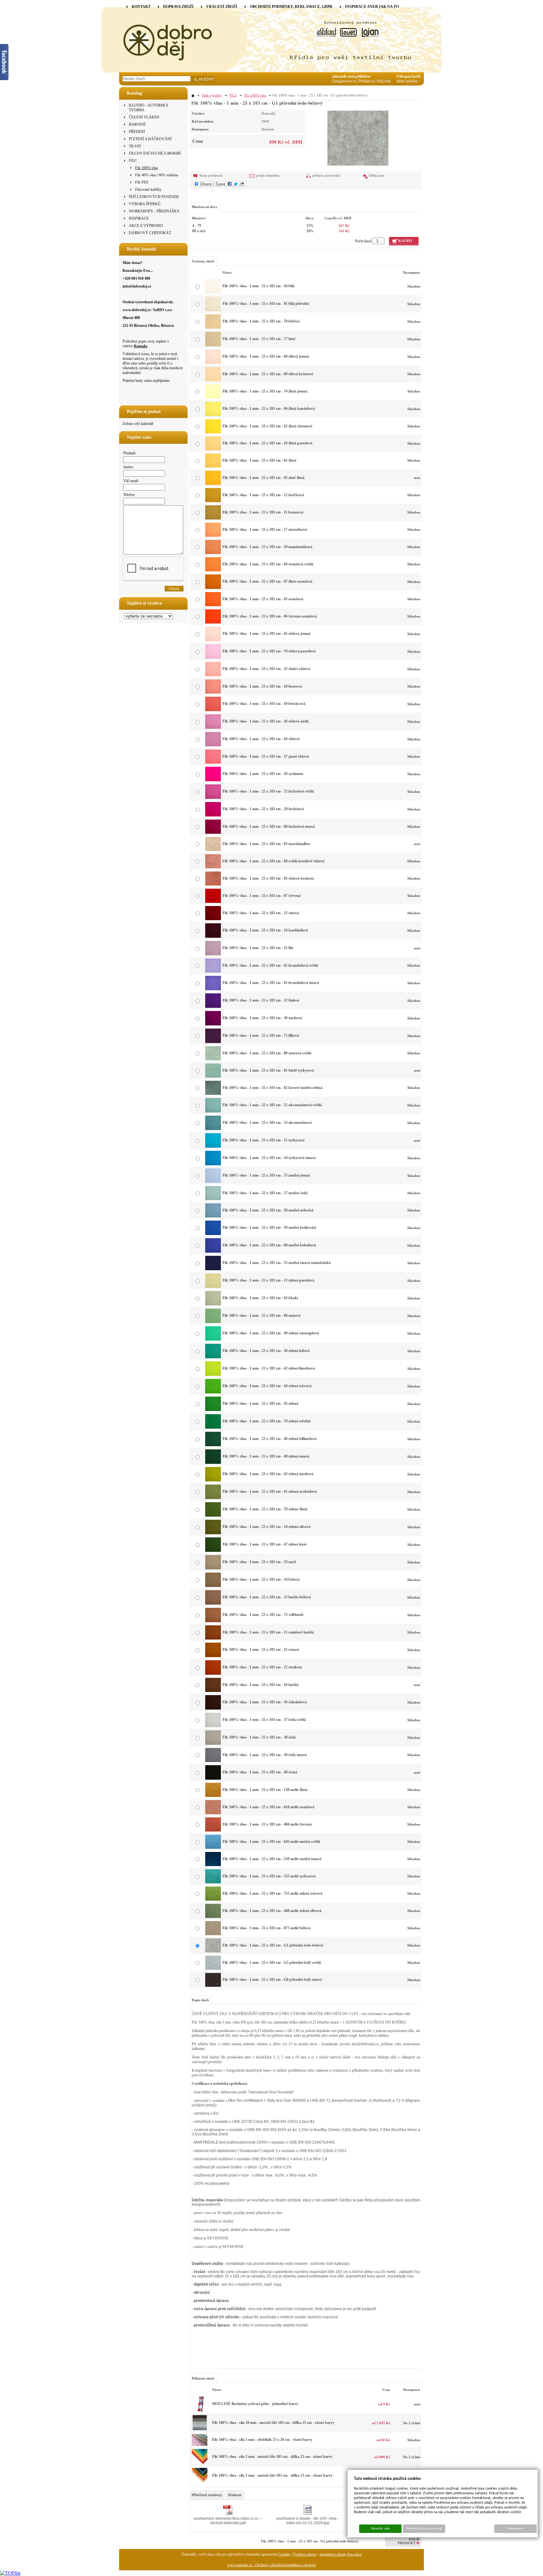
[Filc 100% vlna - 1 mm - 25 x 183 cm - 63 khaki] (213, 1304)
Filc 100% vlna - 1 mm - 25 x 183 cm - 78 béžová (261, 321)
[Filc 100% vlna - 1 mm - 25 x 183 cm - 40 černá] (213, 1778)
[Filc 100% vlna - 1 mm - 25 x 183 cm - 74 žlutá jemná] (213, 397)
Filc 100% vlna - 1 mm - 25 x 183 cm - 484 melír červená (267, 1824)
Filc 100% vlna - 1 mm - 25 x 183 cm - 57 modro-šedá (265, 1193)
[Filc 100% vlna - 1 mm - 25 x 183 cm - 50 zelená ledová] (213, 1357)
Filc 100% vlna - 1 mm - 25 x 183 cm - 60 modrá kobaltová (269, 1245)
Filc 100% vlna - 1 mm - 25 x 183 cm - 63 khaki (260, 1298)
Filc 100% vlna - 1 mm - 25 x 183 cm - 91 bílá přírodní (266, 304)
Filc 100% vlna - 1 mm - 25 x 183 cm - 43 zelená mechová (268, 1474)
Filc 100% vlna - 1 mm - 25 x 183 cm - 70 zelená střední (266, 1421)
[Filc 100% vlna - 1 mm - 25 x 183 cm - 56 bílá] (213, 292)
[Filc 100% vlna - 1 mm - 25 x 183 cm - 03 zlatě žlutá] (213, 484)
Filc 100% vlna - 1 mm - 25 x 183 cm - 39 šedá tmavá (265, 1755)
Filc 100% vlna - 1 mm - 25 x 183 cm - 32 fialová (261, 1000)
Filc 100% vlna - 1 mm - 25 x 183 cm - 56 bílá (258, 286)
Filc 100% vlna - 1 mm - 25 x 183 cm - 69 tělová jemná (266, 356)
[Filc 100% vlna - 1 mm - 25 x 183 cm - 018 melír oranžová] (213, 1813)
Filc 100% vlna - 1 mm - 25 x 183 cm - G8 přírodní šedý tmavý (272, 1980)
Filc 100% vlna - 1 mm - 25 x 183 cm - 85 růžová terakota (268, 878)
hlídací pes (377, 175)
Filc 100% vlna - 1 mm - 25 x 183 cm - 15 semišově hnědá (268, 1632)
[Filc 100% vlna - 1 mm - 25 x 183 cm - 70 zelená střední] (213, 1427)
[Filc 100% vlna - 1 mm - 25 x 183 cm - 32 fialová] (213, 1007)
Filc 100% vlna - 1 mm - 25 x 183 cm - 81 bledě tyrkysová (268, 1070)
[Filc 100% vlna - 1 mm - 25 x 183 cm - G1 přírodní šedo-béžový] (358, 137)
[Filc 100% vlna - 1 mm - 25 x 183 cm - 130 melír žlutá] (213, 1796)
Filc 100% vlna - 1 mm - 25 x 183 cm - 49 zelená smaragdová (271, 1333)
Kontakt (141, 346)
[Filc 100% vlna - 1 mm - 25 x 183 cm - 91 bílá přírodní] (213, 310)
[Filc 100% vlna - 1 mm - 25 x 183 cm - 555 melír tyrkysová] (213, 1882)
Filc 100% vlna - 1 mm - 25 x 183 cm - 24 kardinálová (265, 930)
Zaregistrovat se (344, 81)
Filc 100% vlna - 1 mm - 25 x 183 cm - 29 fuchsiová (263, 809)
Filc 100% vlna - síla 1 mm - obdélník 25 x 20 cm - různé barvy (262, 2440)
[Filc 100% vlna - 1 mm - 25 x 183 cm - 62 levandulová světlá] (213, 971)
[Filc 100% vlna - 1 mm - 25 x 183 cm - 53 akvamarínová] (213, 1129)
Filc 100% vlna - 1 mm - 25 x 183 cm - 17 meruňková (265, 530)
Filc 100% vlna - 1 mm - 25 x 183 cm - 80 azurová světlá (267, 1053)
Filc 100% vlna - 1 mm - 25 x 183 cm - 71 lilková (261, 1035)
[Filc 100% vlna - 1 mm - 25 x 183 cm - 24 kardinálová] (213, 936)
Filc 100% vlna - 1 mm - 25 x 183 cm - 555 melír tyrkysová (269, 1876)
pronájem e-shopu (333, 2554)
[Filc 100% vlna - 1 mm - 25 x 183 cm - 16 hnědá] (213, 1691)
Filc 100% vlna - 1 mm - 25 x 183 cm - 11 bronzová (263, 512)
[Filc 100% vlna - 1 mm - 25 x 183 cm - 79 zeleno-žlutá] (213, 1515)
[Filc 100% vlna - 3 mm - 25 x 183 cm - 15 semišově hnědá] (200, 2482)
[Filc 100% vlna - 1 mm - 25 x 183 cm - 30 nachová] (213, 1024)
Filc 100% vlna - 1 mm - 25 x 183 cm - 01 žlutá (259, 460)
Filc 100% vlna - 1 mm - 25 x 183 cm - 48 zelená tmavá (266, 1456)
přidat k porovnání (326, 175)
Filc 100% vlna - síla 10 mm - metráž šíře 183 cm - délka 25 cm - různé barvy (273, 2423)
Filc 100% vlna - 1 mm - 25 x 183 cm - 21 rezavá (261, 1650)
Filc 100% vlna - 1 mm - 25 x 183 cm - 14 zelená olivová (266, 1527)
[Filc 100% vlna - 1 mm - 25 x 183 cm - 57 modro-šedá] (213, 1199)
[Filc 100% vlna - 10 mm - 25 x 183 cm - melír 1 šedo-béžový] (200, 2430)
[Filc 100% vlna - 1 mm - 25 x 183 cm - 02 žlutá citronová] (213, 432)
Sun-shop (354, 2554)
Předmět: (130, 453)
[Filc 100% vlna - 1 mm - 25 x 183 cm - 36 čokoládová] (213, 1708)
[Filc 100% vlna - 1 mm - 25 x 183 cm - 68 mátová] (213, 1322)
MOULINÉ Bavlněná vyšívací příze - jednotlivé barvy (255, 2404)
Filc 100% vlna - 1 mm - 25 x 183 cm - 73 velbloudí (263, 1615)
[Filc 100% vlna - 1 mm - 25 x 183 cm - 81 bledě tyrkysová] (213, 1076)
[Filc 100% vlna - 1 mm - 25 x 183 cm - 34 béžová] (213, 1586)
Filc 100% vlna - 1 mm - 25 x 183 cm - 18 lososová (262, 686)
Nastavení (516, 2529)
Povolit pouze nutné (424, 2529)
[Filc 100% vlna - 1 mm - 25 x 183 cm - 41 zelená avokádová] (213, 1498)
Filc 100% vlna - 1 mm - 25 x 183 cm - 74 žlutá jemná (265, 391)
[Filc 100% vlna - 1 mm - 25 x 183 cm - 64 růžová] (213, 745)
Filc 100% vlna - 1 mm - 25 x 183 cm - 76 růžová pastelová (269, 651)
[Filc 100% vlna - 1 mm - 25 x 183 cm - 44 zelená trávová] (213, 1392)
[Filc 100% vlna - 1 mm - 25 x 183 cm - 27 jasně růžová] (213, 762)
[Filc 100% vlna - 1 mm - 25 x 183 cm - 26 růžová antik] (213, 728)
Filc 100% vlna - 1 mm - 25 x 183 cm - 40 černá (260, 1772)
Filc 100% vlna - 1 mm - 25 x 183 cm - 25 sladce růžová (266, 669)
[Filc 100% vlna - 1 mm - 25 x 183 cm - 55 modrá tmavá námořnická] (213, 1269)
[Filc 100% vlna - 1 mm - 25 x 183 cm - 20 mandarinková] (213, 553)
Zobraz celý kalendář (138, 424)
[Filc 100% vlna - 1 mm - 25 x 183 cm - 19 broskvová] (213, 710)
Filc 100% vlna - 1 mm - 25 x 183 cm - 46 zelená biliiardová (269, 1439)
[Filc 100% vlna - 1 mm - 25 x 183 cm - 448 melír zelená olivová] (213, 1917)
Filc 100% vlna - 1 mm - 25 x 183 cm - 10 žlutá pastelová (267, 443)
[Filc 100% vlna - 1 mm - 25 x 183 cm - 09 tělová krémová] (213, 380)
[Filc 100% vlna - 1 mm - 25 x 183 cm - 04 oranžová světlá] (213, 570)
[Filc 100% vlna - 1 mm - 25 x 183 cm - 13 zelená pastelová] (213, 1287)
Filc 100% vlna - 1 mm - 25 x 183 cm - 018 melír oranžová (268, 1807)
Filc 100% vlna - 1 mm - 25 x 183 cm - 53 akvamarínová (267, 1123)
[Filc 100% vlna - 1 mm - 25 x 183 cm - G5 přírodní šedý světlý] (213, 1969)
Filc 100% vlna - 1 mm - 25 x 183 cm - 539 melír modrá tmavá (272, 1859)
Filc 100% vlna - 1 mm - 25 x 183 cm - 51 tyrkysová (263, 1140)
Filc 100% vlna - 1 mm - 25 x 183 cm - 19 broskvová (264, 704)
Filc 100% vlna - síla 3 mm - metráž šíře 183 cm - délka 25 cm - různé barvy (272, 2475)
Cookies (284, 2554)
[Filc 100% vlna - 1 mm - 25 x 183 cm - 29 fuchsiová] (213, 815)
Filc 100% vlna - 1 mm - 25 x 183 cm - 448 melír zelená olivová (272, 1911)
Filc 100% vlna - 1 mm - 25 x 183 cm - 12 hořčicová (263, 495)
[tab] (207, 2495)
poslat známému (268, 175)
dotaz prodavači (211, 175)
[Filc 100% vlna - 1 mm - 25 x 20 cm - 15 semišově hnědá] (200, 2445)
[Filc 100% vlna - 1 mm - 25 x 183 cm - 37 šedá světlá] (213, 1726)
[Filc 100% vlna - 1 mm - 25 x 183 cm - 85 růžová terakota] (213, 884)
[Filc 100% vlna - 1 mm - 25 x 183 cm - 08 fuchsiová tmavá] (213, 832)
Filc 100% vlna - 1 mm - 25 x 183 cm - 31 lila (258, 948)
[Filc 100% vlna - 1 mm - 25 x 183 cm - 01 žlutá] (213, 466)
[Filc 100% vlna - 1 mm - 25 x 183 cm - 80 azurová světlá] (213, 1059)
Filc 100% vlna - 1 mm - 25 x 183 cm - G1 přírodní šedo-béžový (273, 1945)
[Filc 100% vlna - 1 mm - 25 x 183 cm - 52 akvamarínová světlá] (213, 1111)
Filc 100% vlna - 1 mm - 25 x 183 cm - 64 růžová (261, 739)
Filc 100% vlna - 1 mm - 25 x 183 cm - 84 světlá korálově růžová (273, 861)
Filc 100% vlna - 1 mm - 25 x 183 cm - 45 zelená (260, 1403)
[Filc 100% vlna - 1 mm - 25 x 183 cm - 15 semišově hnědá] (213, 1638)
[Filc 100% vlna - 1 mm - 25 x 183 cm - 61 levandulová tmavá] (213, 989)
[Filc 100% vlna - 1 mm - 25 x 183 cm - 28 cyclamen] (213, 780)
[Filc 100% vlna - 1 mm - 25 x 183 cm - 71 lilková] (213, 1042)
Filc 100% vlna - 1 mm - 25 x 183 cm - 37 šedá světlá (264, 1720)
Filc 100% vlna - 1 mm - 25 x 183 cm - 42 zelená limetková (269, 1368)
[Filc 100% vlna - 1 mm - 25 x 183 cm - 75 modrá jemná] (213, 1182)
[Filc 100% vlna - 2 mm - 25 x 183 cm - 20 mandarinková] (200, 2463)
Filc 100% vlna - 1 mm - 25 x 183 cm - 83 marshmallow (266, 844)
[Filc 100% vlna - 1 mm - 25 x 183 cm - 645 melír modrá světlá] (213, 1848)
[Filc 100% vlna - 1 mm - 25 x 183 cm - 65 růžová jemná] (213, 640)
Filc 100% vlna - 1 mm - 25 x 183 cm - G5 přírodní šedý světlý (272, 1963)
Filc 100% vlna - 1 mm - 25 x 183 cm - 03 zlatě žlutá (263, 478)
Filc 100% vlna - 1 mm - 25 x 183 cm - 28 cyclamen (263, 774)
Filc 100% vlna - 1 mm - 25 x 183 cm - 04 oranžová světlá (268, 564)
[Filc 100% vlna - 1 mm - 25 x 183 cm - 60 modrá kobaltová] (213, 1251)
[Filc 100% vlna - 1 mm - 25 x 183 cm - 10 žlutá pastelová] (213, 449)
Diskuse (235, 2495)
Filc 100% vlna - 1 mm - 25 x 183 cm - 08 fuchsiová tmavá (269, 827)
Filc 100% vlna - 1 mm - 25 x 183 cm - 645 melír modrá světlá (271, 1842)
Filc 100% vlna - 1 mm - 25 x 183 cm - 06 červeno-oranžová (270, 616)
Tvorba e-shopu (305, 2554)
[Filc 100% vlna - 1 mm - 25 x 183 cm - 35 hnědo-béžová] (213, 1603)
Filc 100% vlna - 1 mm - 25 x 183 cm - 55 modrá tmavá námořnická (277, 1263)
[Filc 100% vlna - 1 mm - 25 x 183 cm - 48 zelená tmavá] (213, 1463)
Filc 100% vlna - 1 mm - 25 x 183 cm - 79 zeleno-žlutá (265, 1509)
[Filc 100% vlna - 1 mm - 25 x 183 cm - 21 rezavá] (213, 1656)
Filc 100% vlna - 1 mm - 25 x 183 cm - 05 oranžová (263, 599)
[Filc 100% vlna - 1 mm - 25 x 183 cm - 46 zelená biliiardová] (213, 1445)
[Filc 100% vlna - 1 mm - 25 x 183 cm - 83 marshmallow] (213, 850)
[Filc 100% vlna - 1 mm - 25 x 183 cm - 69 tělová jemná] (213, 363)
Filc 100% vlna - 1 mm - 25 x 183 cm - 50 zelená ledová (266, 1351)
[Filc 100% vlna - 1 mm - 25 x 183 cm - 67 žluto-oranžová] (213, 588)
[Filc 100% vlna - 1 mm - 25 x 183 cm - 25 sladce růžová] (213, 675)
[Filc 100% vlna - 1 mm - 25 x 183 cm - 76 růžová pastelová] (213, 657)
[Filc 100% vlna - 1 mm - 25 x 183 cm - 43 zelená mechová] (213, 1480)
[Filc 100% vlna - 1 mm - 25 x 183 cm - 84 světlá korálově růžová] (213, 867)
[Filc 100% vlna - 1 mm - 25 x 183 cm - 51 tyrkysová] (213, 1146)
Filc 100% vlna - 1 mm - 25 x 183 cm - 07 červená (262, 896)
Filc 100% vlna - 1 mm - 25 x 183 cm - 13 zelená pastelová (268, 1280)
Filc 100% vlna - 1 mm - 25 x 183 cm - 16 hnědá (261, 1685)
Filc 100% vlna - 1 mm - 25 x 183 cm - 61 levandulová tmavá (271, 983)
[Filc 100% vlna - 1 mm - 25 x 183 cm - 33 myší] (213, 1568)
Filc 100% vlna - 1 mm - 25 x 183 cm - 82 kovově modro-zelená (272, 1088)
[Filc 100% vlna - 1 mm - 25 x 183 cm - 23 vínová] (213, 919)
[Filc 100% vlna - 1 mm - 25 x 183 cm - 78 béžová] (213, 327)
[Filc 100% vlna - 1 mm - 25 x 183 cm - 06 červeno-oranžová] (213, 622)
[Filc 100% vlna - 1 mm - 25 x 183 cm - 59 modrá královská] (213, 1234)
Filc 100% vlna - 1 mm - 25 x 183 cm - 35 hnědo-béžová (267, 1597)
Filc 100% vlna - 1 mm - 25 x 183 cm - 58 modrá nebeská (268, 1210)
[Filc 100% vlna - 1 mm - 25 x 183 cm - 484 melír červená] (213, 1830)
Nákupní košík (409, 76)
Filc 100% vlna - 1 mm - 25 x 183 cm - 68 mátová (261, 1315)
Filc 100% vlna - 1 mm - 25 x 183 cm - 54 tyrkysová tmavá (269, 1158)
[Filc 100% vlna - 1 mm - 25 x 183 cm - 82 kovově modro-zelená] (213, 1094)
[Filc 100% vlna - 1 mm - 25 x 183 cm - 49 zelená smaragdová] (213, 1339)
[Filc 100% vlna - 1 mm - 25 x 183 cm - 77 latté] (213, 345)
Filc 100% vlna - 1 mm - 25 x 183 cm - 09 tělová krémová (268, 374)
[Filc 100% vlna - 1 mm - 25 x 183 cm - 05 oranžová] (213, 605)
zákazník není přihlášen (351, 76)
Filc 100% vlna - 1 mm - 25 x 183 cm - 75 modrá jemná (266, 1175)
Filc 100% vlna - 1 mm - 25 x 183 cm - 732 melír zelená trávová (272, 1893)
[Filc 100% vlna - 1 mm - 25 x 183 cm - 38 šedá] (213, 1744)
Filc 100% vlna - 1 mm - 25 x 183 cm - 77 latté (259, 339)
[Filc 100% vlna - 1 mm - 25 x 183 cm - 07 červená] (213, 902)
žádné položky (407, 81)
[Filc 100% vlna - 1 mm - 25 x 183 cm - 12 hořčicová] (213, 501)
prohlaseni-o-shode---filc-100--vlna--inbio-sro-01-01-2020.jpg (308, 2521)
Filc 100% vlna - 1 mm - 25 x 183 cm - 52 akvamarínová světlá (272, 1105)
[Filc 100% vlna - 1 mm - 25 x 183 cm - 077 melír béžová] (213, 1934)
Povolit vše (381, 2529)
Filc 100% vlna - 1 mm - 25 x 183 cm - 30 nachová (262, 1018)
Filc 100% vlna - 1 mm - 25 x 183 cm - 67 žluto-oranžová (267, 581)
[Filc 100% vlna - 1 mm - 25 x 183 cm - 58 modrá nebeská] (213, 1216)
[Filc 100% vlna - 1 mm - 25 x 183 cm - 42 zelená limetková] (213, 1375)
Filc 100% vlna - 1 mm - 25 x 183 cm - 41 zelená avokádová (270, 1491)
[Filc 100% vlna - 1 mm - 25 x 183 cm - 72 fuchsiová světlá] (213, 798)
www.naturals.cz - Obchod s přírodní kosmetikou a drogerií (271, 2565)
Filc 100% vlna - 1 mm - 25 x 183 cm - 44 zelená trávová (267, 1386)
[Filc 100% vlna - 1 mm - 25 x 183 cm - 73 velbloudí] (213, 1621)
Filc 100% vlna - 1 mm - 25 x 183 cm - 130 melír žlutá (265, 1790)
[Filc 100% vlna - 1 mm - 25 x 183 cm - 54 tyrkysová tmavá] (213, 1164)
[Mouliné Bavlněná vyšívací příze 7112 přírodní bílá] (200, 2411)
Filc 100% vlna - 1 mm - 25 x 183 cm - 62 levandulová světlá (270, 965)
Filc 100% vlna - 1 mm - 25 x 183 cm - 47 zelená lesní (264, 1544)
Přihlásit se (366, 81)
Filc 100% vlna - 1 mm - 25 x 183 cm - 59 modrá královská (269, 1228)
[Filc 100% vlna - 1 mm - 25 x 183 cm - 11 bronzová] (213, 518)
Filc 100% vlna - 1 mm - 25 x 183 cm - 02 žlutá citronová (267, 426)
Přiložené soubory (207, 2495)
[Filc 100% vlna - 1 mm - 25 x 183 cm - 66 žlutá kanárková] (213, 415)
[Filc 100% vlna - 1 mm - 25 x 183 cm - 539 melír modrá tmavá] (213, 1865)
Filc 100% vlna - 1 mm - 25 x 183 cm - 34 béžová (261, 1579)
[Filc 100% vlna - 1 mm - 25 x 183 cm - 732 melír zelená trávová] (213, 1899)
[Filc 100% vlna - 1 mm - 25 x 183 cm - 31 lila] (213, 954)
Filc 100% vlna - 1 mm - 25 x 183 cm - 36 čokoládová (265, 1702)
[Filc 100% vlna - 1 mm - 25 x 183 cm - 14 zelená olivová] (213, 1533)
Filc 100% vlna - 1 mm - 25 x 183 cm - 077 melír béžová (266, 1928)
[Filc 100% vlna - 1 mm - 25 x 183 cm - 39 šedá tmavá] (213, 1761)
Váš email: (131, 481)
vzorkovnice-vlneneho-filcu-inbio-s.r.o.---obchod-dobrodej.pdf (228, 2521)
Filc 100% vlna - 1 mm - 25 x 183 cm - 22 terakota (262, 1667)
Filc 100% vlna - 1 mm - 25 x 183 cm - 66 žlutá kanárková (269, 409)
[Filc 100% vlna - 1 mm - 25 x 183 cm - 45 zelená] (213, 1410)
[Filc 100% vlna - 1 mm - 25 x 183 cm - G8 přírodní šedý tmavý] (213, 1986)
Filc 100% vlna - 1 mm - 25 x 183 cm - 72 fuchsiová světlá (268, 791)
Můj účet (384, 81)
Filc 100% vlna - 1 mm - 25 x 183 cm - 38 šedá (259, 1737)
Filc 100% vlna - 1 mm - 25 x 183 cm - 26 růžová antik (266, 721)
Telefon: (129, 495)
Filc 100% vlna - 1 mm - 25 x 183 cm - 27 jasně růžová (266, 756)
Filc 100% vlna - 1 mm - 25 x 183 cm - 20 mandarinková (267, 547)
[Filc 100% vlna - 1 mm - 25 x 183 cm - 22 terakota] (213, 1673)
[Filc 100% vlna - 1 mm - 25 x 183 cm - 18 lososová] (213, 692)
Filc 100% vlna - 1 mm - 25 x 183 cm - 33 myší (259, 1562)
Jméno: (129, 467)
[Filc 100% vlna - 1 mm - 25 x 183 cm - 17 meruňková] (213, 536)
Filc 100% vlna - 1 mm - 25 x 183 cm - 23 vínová (261, 913)
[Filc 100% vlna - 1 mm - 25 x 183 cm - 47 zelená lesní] (213, 1551)
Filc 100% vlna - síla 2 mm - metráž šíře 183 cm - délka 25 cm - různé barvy (272, 2457)
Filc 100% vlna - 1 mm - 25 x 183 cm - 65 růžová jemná (266, 634)
